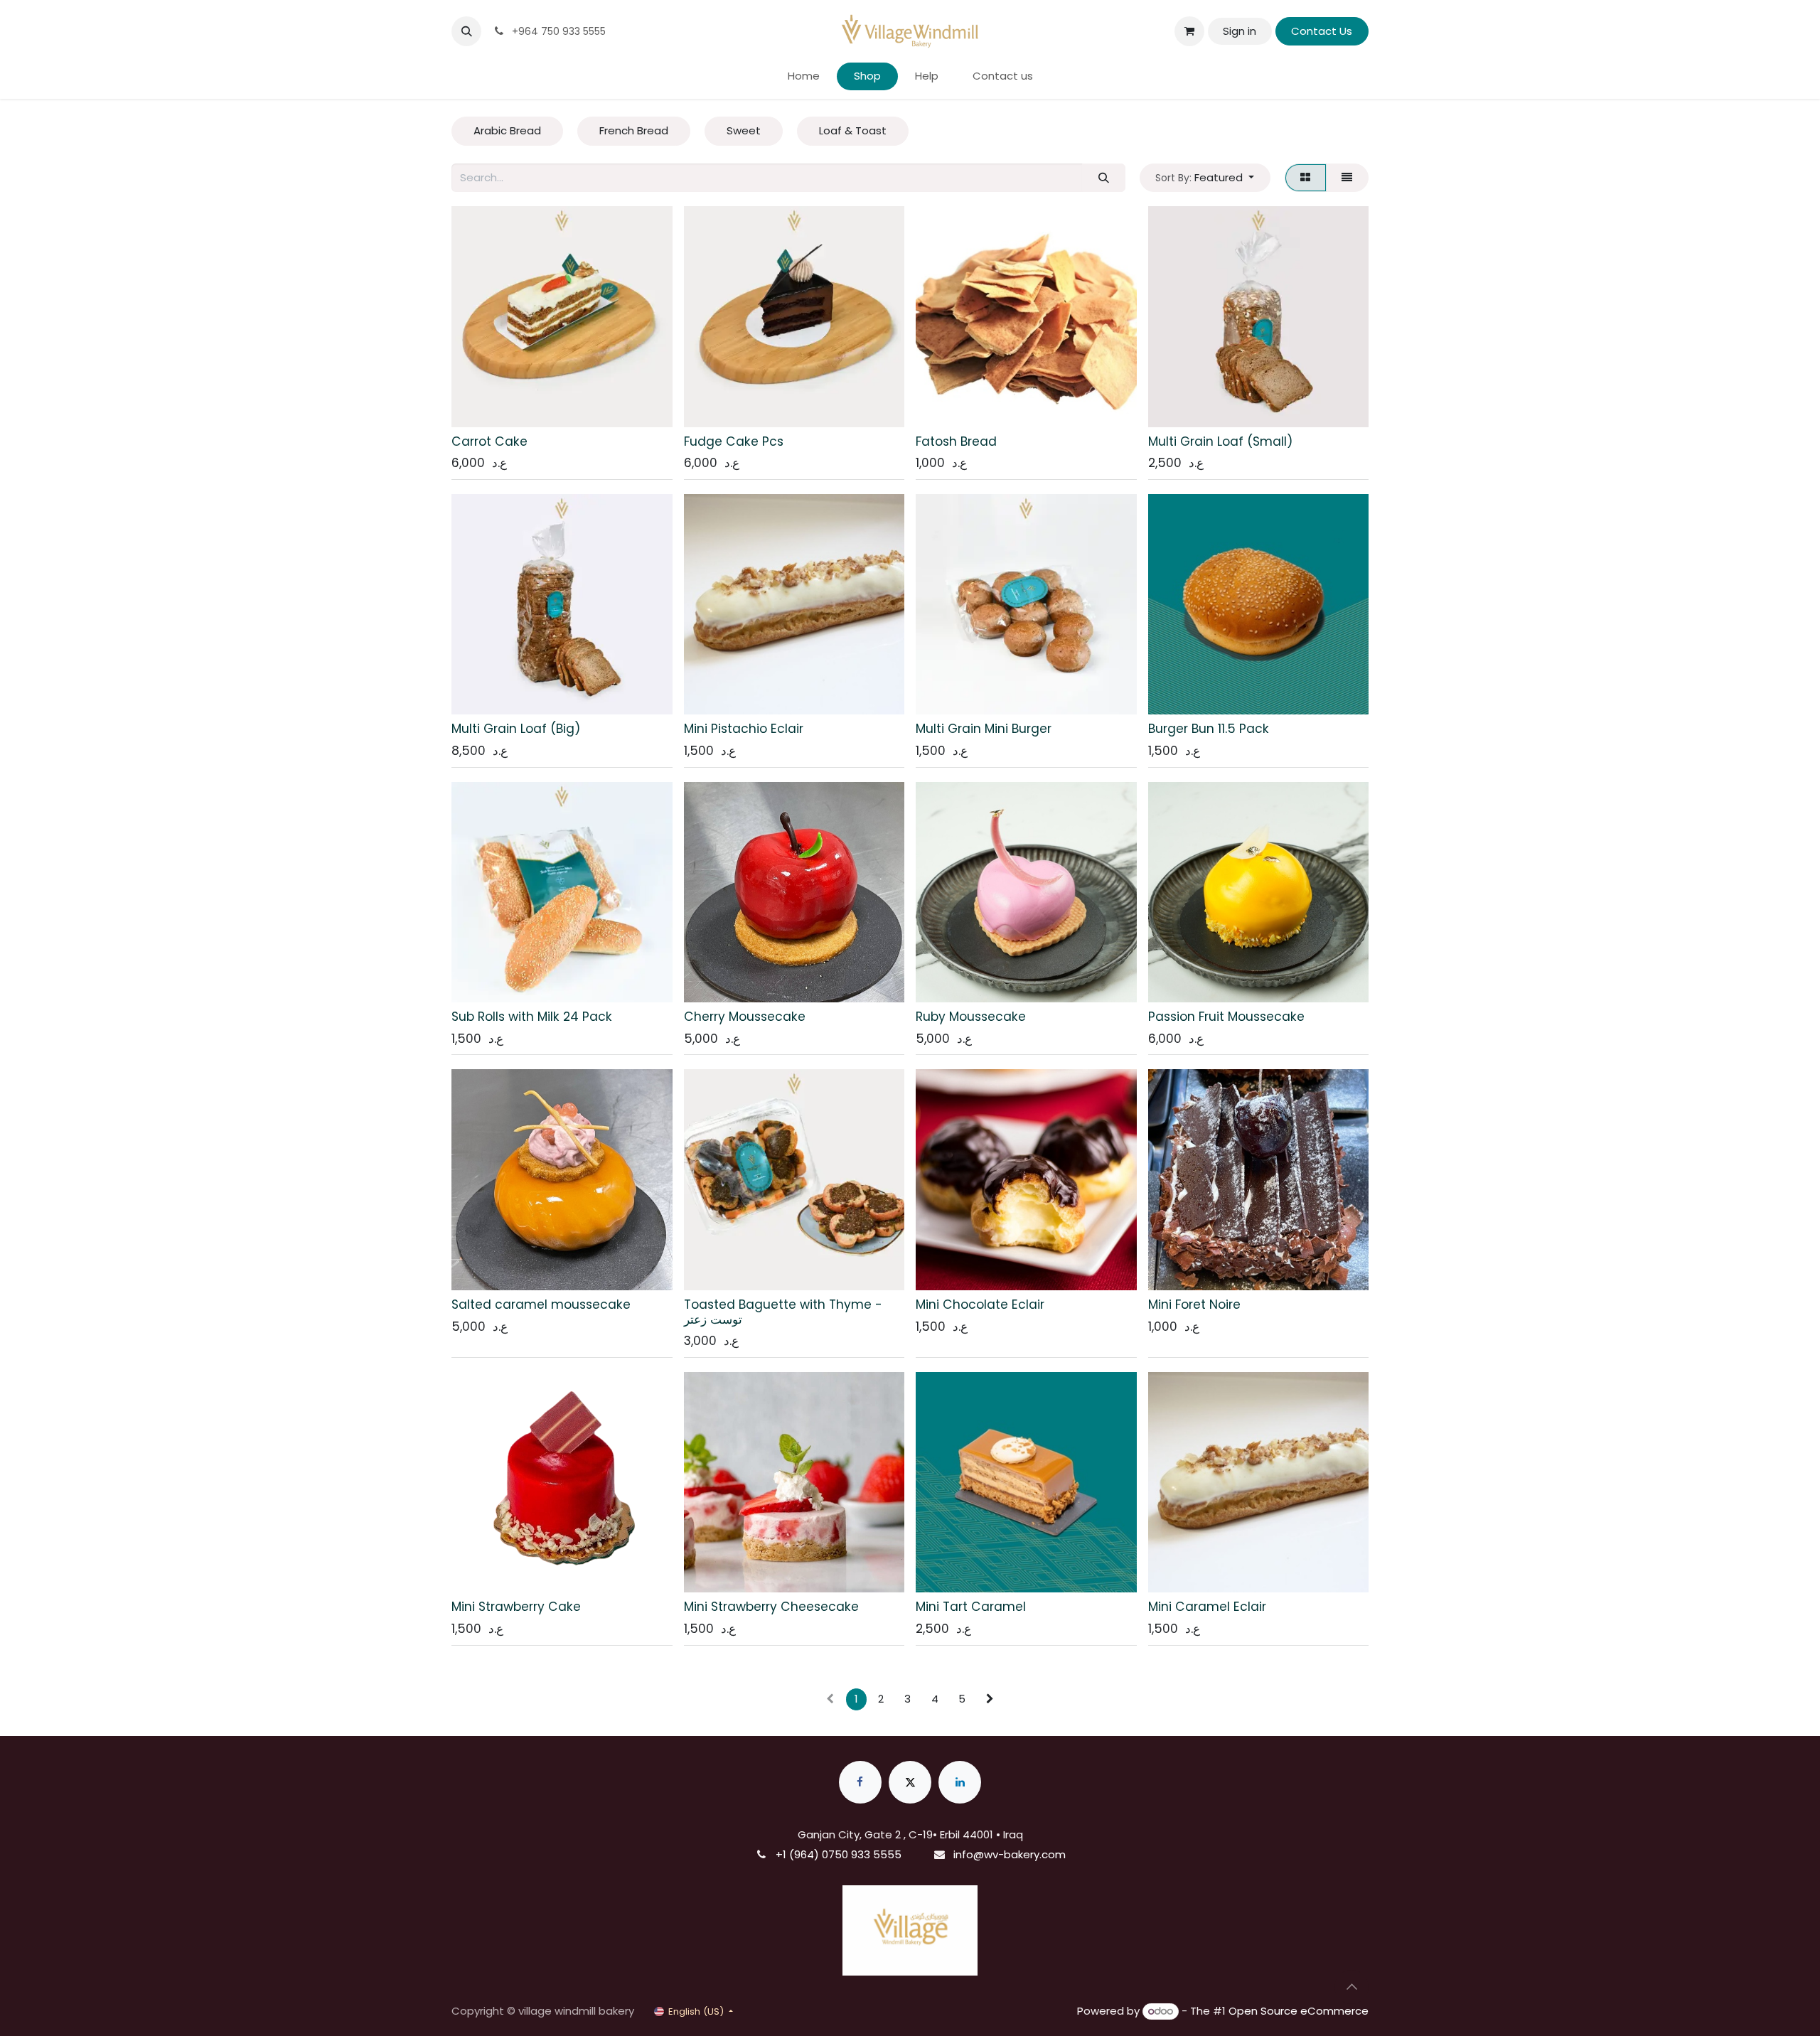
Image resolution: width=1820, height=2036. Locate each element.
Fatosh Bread (956, 441)
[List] (1347, 178)
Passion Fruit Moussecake (1226, 1017)
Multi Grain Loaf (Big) (516, 729)
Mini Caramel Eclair (1207, 1607)
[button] (466, 31)
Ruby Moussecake (971, 1017)
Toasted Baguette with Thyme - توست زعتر (783, 1312)
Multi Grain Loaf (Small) (1220, 441)
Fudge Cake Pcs (734, 441)
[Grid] (1306, 178)
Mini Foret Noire (1194, 1304)
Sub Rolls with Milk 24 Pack (532, 1017)
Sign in (1240, 31)
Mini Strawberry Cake (516, 1607)
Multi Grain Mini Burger (984, 729)
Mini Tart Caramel (971, 1607)
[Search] (1103, 178)
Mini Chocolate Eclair (980, 1304)
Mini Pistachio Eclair (744, 729)
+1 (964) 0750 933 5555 (839, 1854)
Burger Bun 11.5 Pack (1209, 729)
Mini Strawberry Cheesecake (771, 1607)
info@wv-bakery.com (1010, 1854)
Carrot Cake (489, 441)
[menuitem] (804, 76)
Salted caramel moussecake (541, 1304)
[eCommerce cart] (1189, 31)
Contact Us (1322, 31)
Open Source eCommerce (1299, 2011)
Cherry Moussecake (745, 1017)
